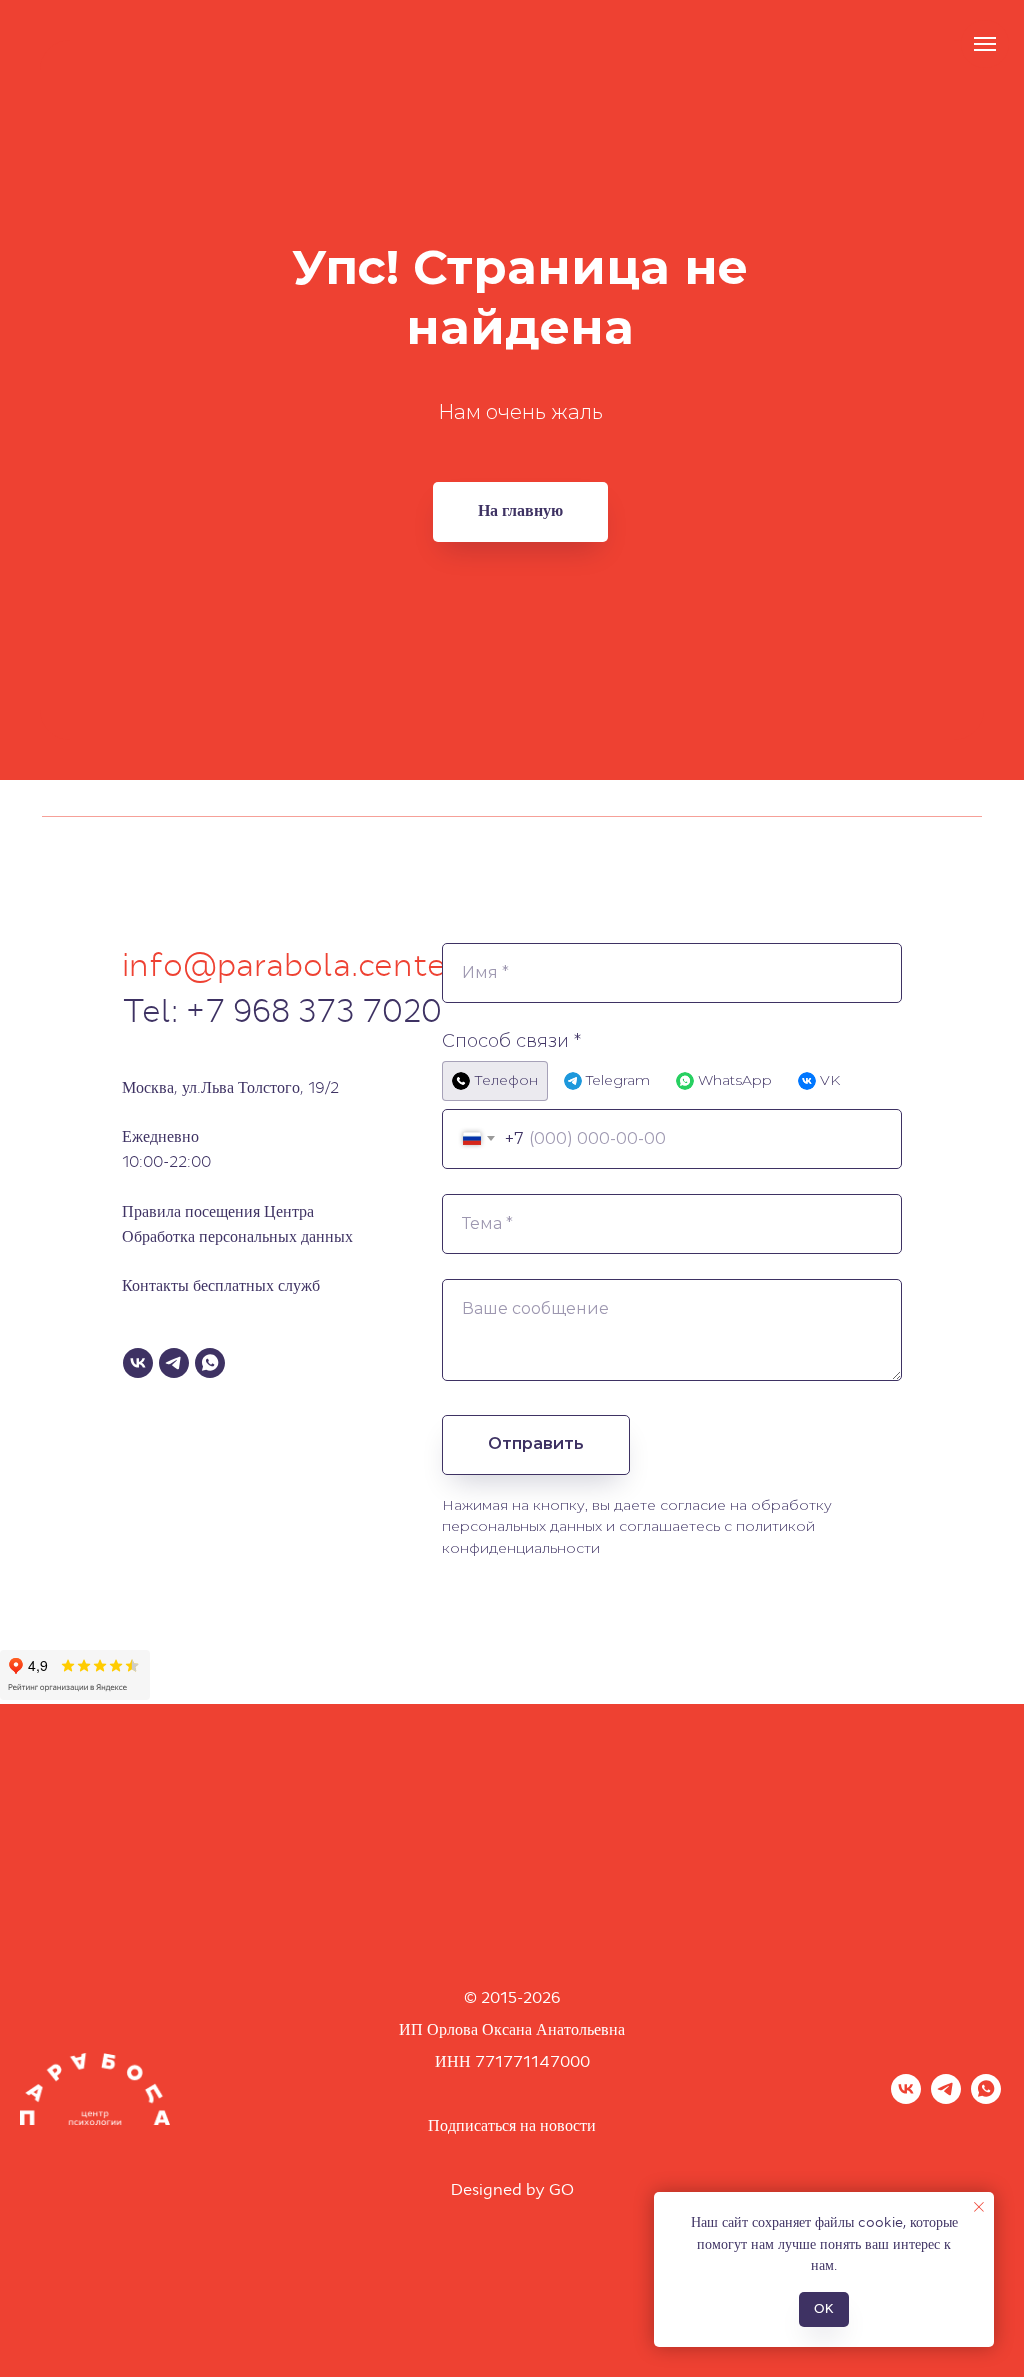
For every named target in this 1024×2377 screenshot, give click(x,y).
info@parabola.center (290, 965)
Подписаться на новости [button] (512, 2125)
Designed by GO (512, 2189)
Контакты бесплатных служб (221, 1285)
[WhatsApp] (210, 1363)
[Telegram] (174, 1363)
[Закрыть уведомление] (979, 2207)
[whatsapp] (986, 2098)
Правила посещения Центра (218, 1211)
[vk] (906, 2098)
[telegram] (946, 2098)
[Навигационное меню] (985, 44)
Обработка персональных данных (237, 1236)
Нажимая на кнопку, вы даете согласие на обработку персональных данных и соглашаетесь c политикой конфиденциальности (637, 1526)
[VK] (138, 1363)
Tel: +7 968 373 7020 (282, 1011)
